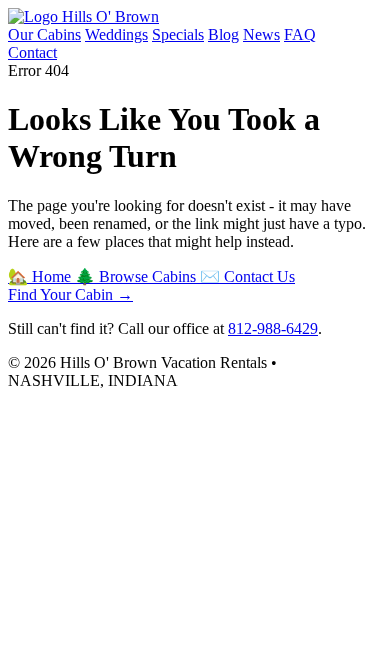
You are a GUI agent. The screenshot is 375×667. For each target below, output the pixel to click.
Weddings (116, 34)
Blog (223, 34)
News (261, 34)
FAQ (300, 34)
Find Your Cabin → (70, 294)
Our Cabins (44, 34)
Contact (32, 52)
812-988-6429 (273, 328)
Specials (178, 34)
